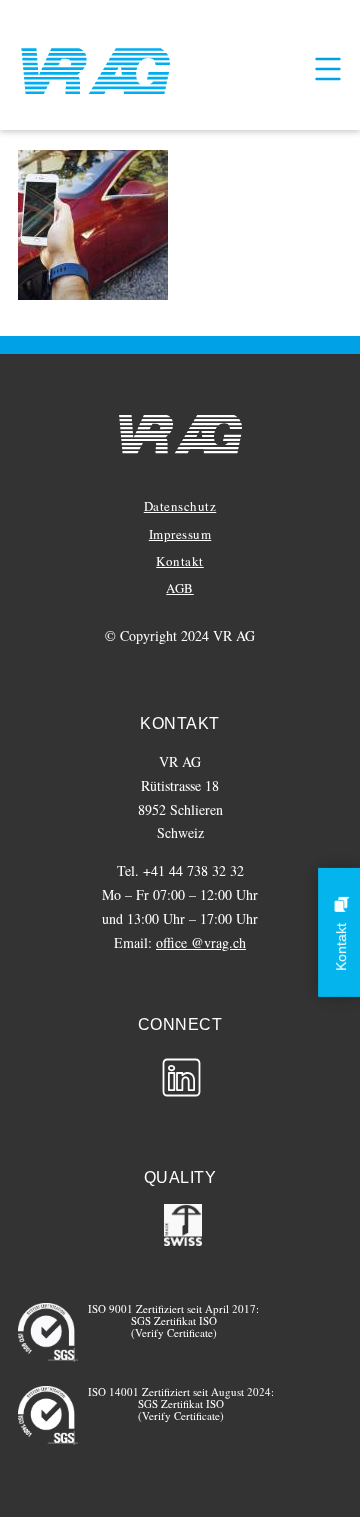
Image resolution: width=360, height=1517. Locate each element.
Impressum (180, 534)
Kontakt (180, 561)
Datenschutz (180, 506)
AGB (180, 588)
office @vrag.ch (201, 942)
